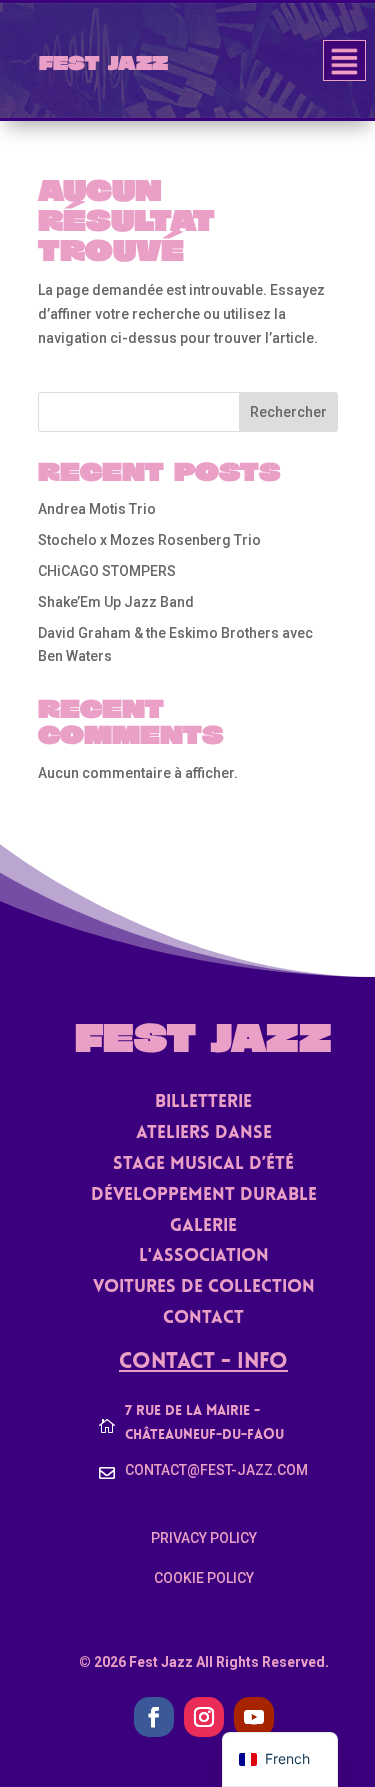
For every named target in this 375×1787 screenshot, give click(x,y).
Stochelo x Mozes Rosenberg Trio (149, 540)
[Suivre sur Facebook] (154, 1717)
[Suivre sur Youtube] (254, 1717)
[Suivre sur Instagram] (204, 1717)
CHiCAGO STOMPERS (107, 571)
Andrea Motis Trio (97, 509)
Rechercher (288, 412)
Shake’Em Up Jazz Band (116, 602)
